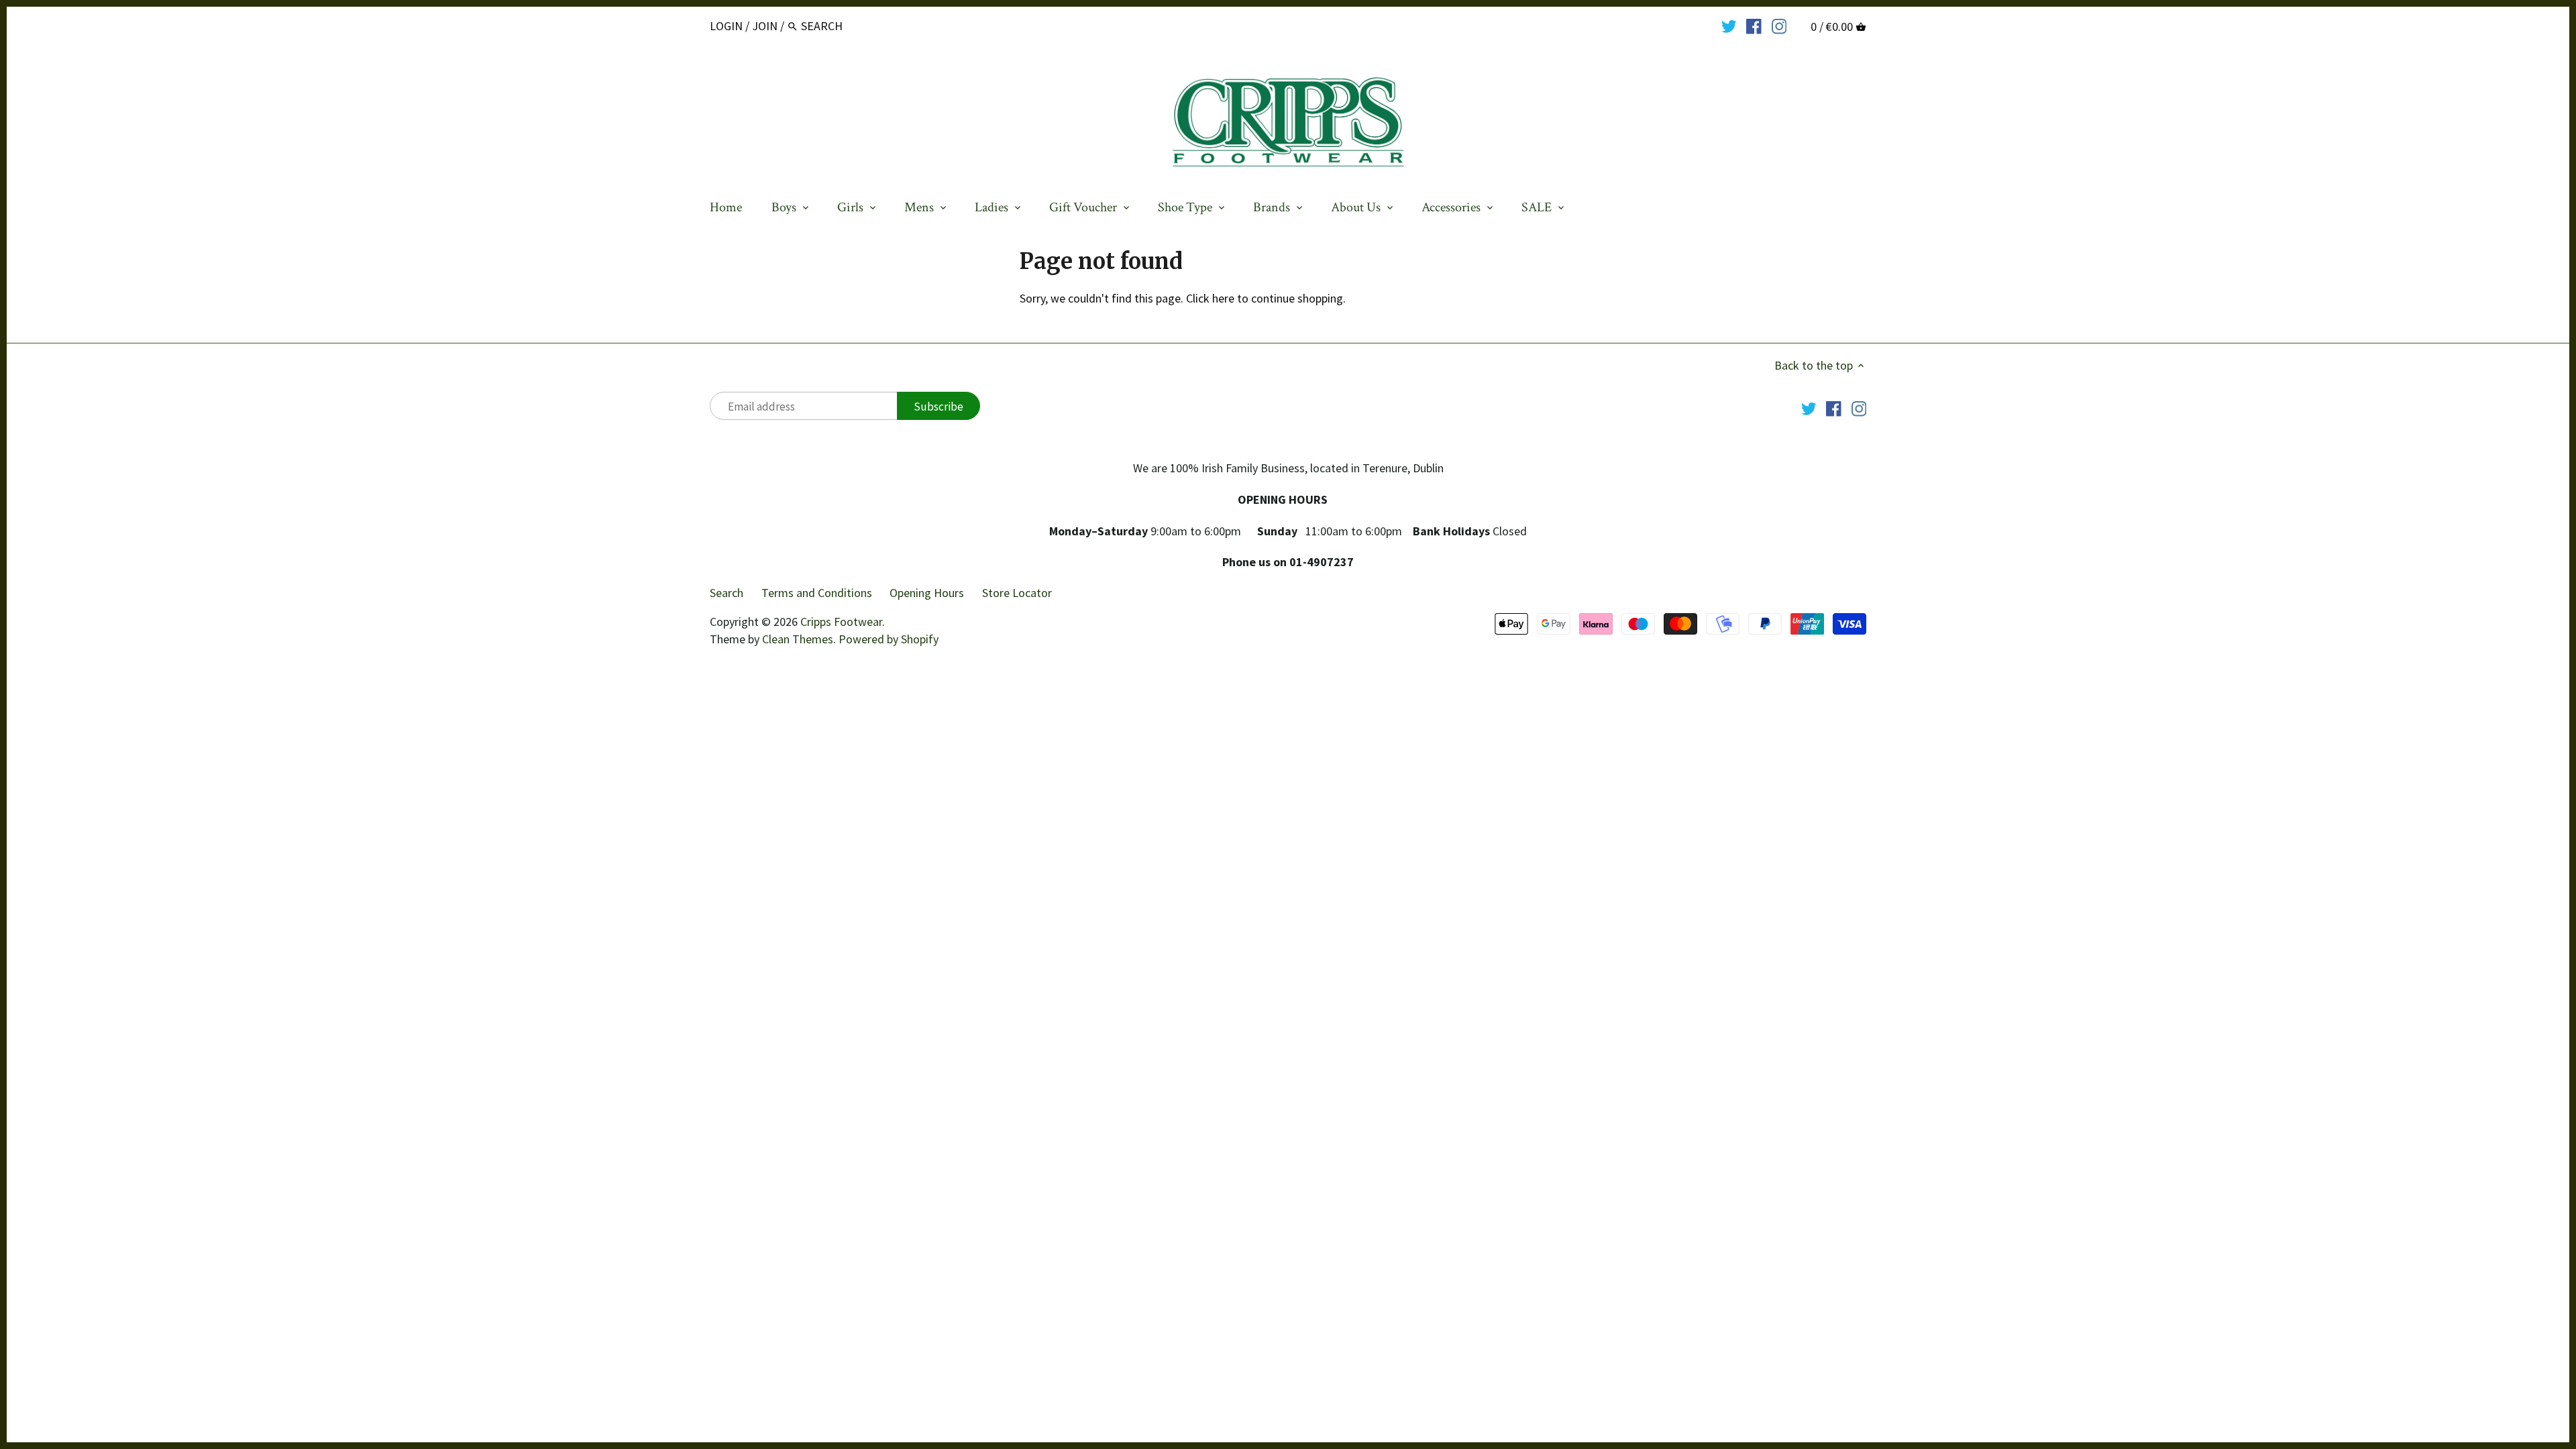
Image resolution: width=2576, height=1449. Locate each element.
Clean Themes (798, 639)
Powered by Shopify (889, 639)
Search (727, 593)
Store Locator (1017, 593)
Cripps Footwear (841, 622)
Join (765, 26)
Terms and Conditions (817, 593)
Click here (1210, 298)
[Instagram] (1779, 25)
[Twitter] (1729, 25)
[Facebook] (1754, 25)
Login (726, 26)
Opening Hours (927, 593)
